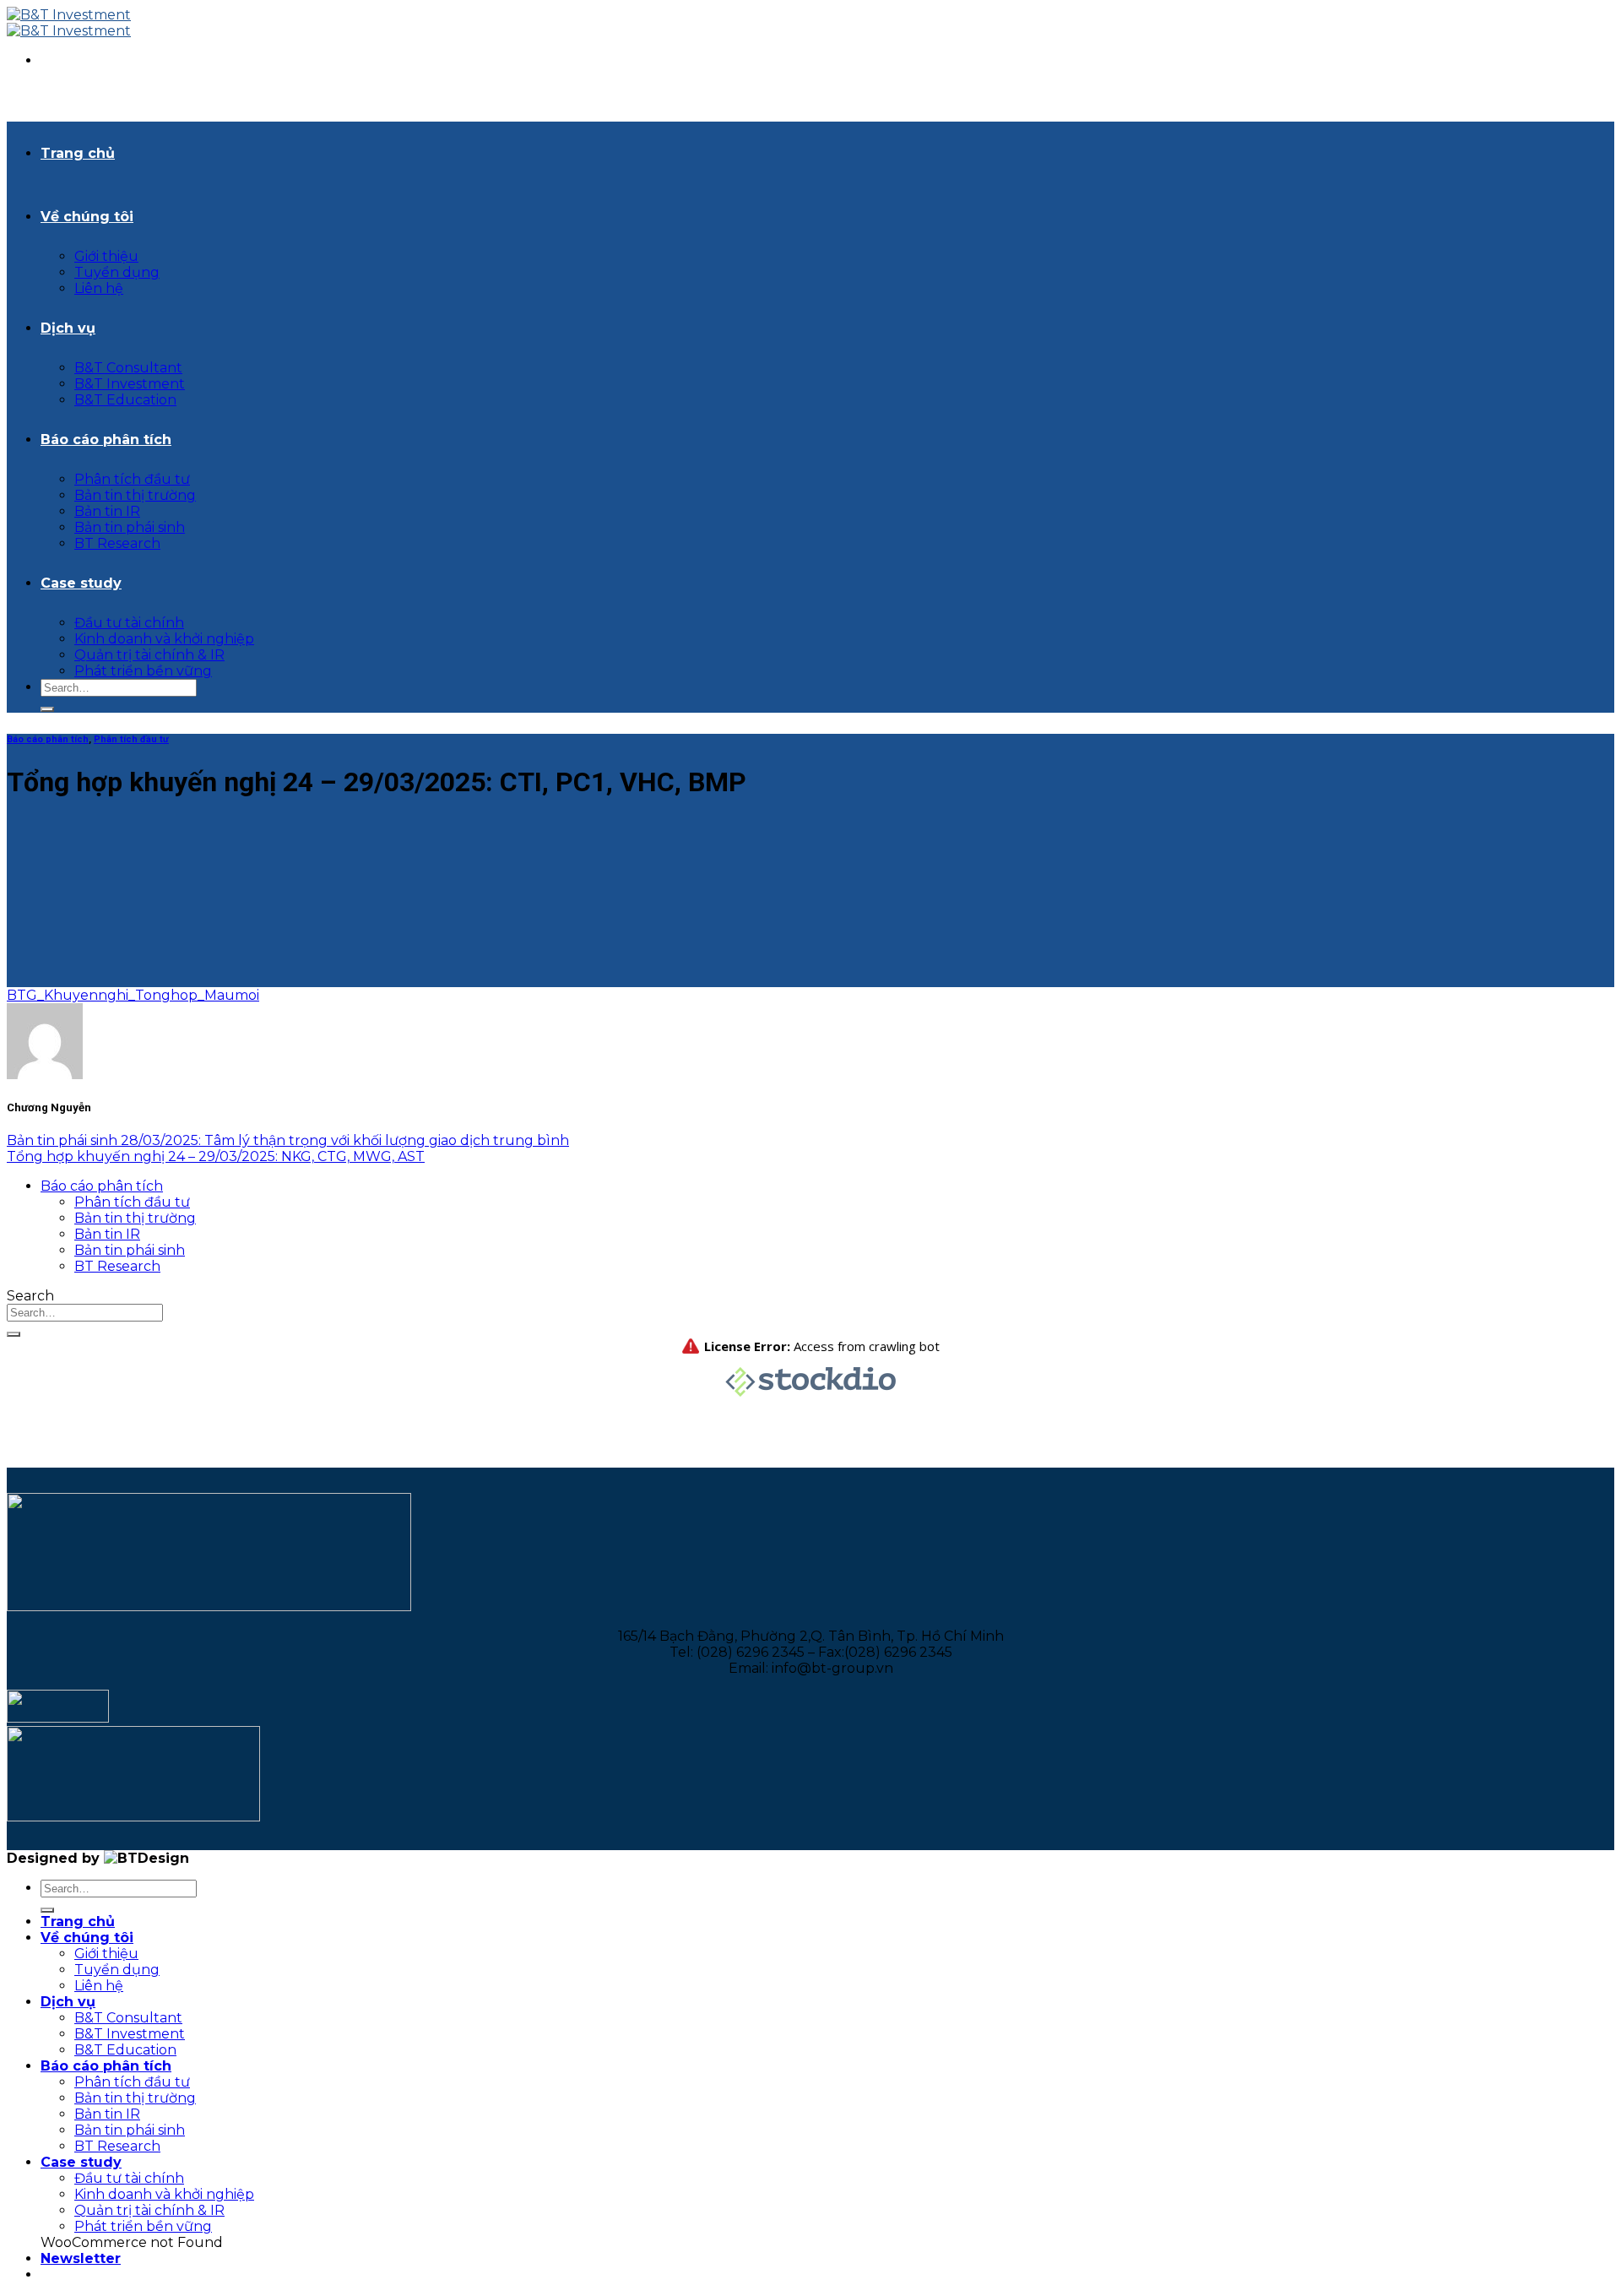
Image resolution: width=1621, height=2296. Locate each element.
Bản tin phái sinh (130, 527)
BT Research (117, 543)
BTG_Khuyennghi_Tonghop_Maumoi (133, 995)
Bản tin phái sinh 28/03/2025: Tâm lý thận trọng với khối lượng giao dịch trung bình (288, 1140)
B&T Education (125, 400)
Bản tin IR (107, 511)
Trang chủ (78, 153)
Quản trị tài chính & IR (149, 655)
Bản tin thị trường (135, 495)
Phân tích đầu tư (132, 479)
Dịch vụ (68, 328)
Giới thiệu (106, 256)
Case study (81, 583)
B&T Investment (130, 384)
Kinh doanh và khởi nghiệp (164, 639)
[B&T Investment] (69, 23)
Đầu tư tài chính (129, 623)
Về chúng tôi (87, 217)
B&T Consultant (128, 368)
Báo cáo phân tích (106, 440)
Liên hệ (99, 288)
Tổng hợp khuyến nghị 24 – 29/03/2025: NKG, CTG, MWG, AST (216, 1156)
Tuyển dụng (117, 272)
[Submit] (47, 709)
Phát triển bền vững (143, 671)
